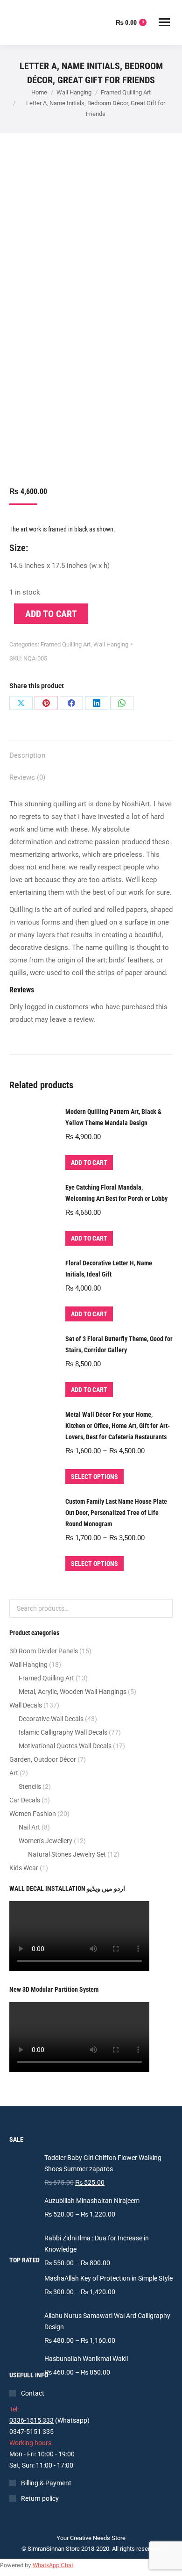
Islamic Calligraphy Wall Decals (63, 1732)
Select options (94, 1477)
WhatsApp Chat (53, 2565)
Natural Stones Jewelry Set (67, 1854)
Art (14, 1773)
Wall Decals (26, 1705)
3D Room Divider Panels (44, 1651)
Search (163, 1608)
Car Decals (25, 1800)
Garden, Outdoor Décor (43, 1759)
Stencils (30, 1787)
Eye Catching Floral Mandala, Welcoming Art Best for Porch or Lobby (116, 1193)
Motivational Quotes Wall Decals (65, 1746)
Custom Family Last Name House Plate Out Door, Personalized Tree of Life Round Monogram (116, 1513)
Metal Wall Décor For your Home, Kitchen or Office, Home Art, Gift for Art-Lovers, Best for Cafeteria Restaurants (118, 1426)
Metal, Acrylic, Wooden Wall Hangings (73, 1692)
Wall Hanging (111, 644)
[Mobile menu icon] (164, 22)
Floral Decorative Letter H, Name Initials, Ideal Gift (109, 1269)
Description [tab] (27, 755)
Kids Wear (24, 1868)
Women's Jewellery (45, 1841)
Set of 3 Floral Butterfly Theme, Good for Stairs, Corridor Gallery (119, 1344)
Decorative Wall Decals (51, 1719)
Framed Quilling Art (66, 644)
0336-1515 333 (31, 2420)
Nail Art (29, 1827)
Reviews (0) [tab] (27, 777)
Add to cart (51, 614)
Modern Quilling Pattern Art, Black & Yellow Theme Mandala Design (113, 1117)
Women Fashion (33, 1814)
